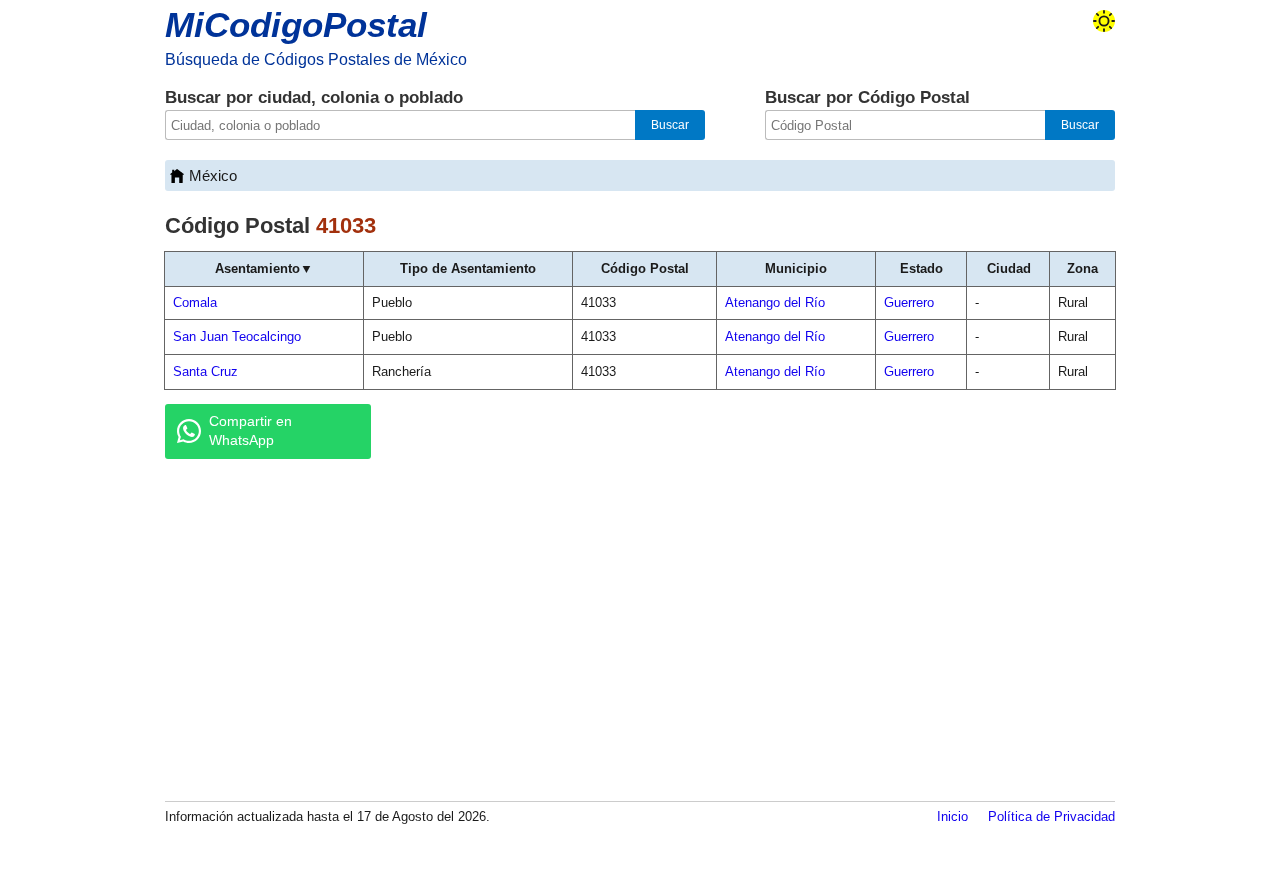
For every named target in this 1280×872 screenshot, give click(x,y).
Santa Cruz (205, 371)
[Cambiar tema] (1104, 21)
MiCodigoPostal (296, 24)
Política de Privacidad (1051, 816)
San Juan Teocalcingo (237, 336)
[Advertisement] (640, 629)
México (213, 175)
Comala (195, 302)
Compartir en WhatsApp (250, 431)
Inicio (952, 816)
